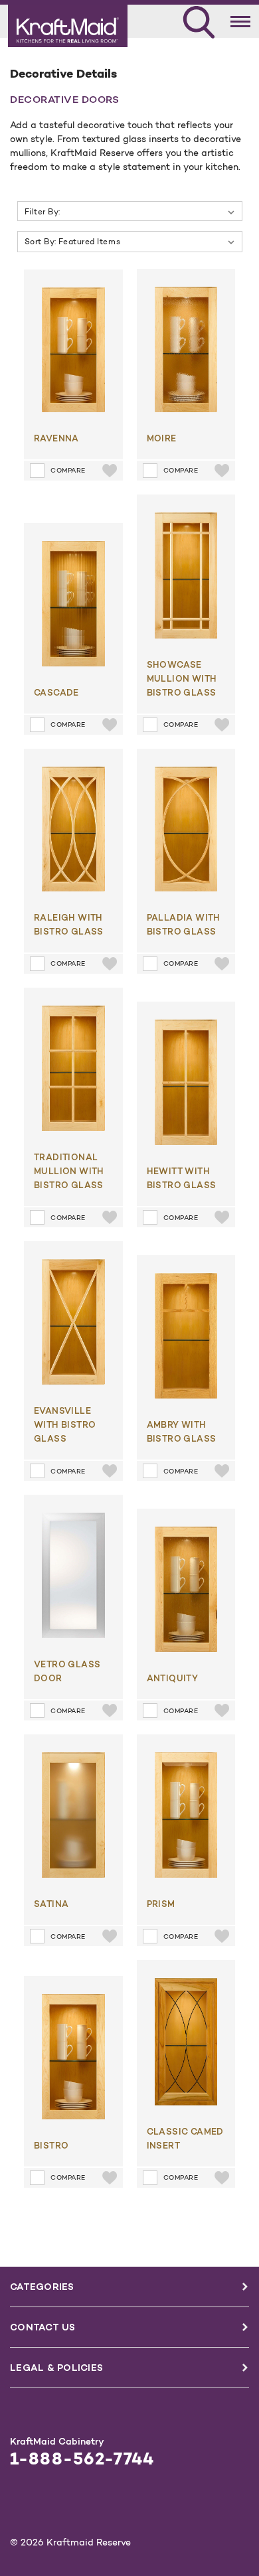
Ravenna (56, 438)
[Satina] (73, 1815)
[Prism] (186, 1815)
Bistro (51, 2145)
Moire (162, 438)
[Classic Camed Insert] (186, 2041)
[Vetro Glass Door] (73, 1575)
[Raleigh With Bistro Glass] (73, 829)
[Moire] (186, 349)
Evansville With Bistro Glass (65, 1424)
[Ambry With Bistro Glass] (186, 1336)
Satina (51, 1904)
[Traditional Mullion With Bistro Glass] (73, 1069)
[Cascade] (73, 604)
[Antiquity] (186, 1589)
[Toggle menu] (241, 19)
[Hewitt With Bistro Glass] (186, 1082)
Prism (161, 1904)
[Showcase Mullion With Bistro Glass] (186, 575)
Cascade (56, 692)
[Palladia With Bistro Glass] (186, 829)
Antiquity (173, 1678)
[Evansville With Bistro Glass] (73, 1322)
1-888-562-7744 (82, 2459)
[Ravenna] (73, 350)
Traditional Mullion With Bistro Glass (69, 1171)
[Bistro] (73, 2057)
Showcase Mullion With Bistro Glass (182, 678)
